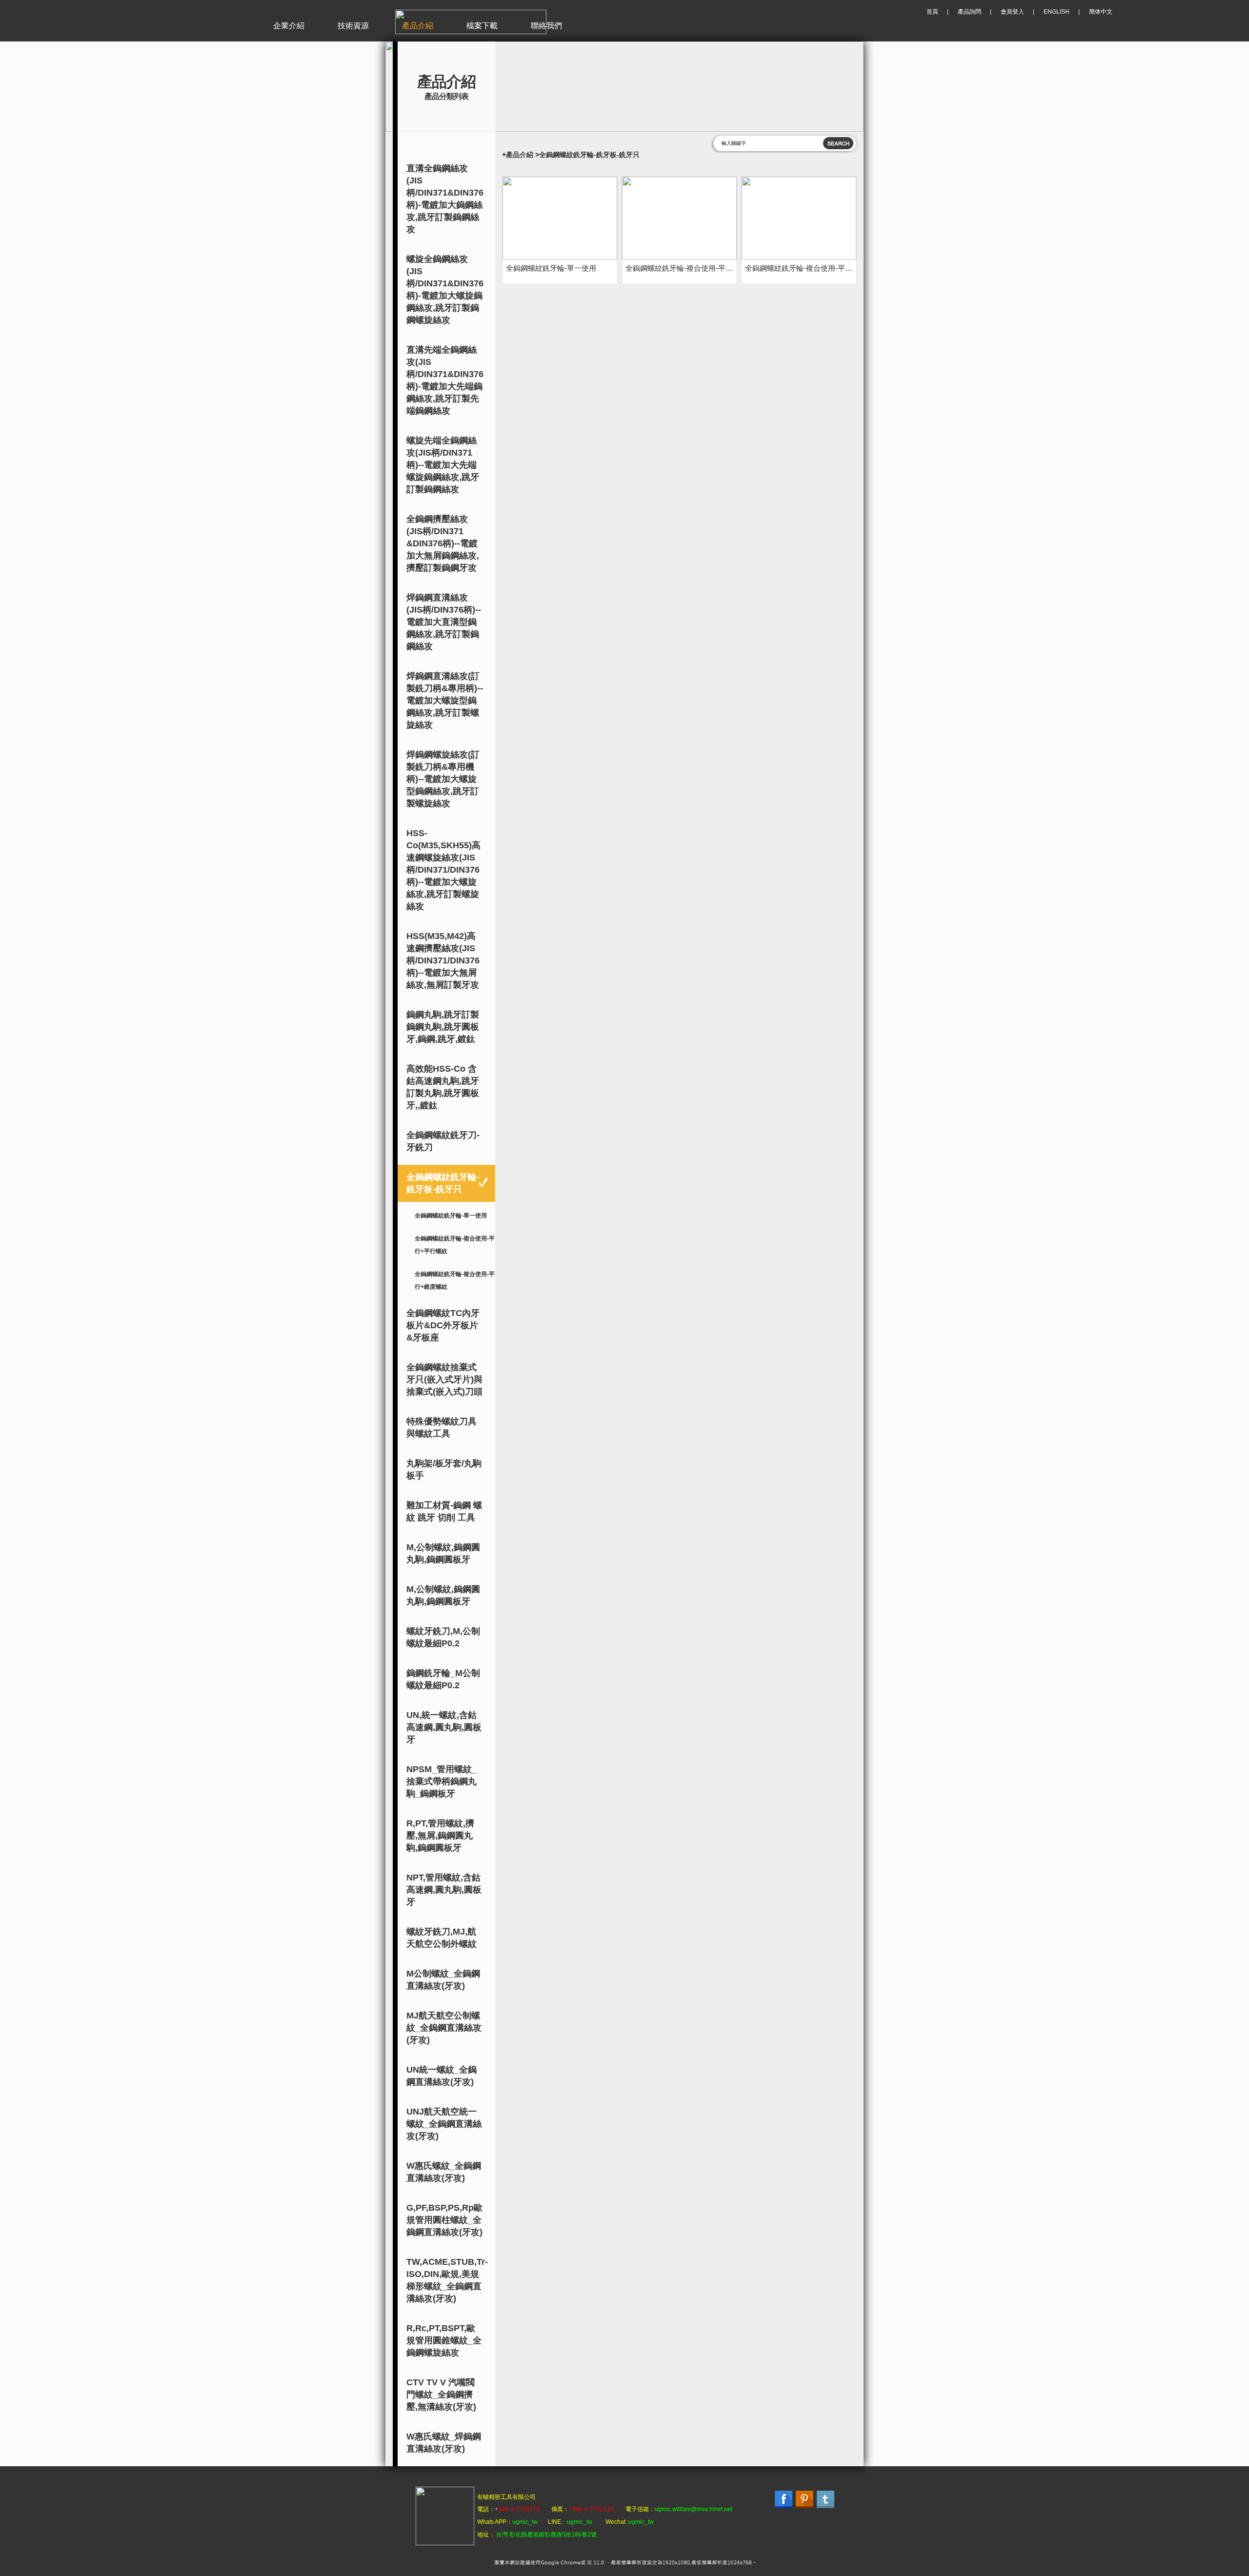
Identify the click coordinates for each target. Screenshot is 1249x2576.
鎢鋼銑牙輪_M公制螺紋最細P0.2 (443, 1679)
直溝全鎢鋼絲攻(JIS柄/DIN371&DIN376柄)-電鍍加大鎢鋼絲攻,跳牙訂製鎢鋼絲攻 (445, 199)
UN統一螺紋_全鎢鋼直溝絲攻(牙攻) (442, 2076)
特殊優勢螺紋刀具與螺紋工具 (442, 1428)
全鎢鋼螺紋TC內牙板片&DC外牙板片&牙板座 (443, 1325)
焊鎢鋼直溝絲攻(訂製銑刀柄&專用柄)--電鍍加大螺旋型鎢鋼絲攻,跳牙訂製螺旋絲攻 (445, 700)
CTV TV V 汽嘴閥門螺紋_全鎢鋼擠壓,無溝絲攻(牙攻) (441, 2395)
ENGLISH (1057, 12)
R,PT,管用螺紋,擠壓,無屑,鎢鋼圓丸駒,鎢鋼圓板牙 (440, 1836)
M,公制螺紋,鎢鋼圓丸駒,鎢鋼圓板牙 (443, 1553)
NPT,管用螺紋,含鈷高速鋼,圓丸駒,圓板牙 (444, 1890)
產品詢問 (969, 12)
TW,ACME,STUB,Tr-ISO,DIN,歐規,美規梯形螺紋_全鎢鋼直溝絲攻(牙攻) (447, 2280)
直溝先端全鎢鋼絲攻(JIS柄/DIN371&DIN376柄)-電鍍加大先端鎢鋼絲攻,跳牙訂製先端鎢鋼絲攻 (445, 380)
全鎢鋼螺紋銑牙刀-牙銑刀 (443, 1141)
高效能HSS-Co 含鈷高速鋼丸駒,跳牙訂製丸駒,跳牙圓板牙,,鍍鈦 (443, 1087)
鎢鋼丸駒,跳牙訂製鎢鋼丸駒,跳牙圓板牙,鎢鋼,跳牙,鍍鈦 (443, 1027)
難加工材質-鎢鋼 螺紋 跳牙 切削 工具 (444, 1511)
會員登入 (1012, 12)
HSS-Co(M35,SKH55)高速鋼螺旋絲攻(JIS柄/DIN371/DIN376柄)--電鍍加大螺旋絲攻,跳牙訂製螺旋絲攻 (443, 870)
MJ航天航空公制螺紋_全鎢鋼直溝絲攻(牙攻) (444, 2028)
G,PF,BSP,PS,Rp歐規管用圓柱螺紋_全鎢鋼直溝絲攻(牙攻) (444, 2220)
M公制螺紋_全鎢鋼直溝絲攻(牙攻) (443, 1980)
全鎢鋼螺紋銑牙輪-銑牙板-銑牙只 (443, 1183)
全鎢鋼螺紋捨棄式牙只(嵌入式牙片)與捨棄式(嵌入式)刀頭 (444, 1379)
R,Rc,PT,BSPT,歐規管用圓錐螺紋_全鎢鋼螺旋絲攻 (444, 2340)
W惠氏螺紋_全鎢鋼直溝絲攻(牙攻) (444, 2172)
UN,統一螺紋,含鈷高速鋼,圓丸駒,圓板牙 (444, 1727)
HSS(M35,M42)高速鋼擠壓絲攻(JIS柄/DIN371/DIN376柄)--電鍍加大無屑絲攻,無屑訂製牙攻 (443, 960)
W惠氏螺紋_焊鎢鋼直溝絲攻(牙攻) (444, 2443)
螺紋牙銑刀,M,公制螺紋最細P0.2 (443, 1637)
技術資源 (353, 26)
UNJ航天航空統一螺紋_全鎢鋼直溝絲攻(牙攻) (444, 2124)
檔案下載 (482, 26)
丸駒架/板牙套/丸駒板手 (444, 1469)
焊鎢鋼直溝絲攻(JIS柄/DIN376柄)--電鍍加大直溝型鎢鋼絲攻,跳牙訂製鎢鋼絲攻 (444, 622)
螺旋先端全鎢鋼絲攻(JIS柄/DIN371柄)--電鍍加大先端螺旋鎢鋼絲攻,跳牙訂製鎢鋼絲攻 (443, 465)
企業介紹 (289, 26)
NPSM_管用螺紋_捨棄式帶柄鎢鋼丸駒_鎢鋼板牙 (442, 1781)
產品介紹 (418, 26)
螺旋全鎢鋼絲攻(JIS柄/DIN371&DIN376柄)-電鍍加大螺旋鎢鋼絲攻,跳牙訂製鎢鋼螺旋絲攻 (445, 290)
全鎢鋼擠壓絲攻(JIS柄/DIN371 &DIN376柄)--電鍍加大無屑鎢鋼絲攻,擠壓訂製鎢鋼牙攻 (443, 543)
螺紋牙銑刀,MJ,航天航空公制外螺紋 (442, 1938)
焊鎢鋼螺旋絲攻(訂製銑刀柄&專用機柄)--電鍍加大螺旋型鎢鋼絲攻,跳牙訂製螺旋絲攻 (443, 779)
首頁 (932, 12)
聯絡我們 (546, 26)
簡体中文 (1101, 12)
